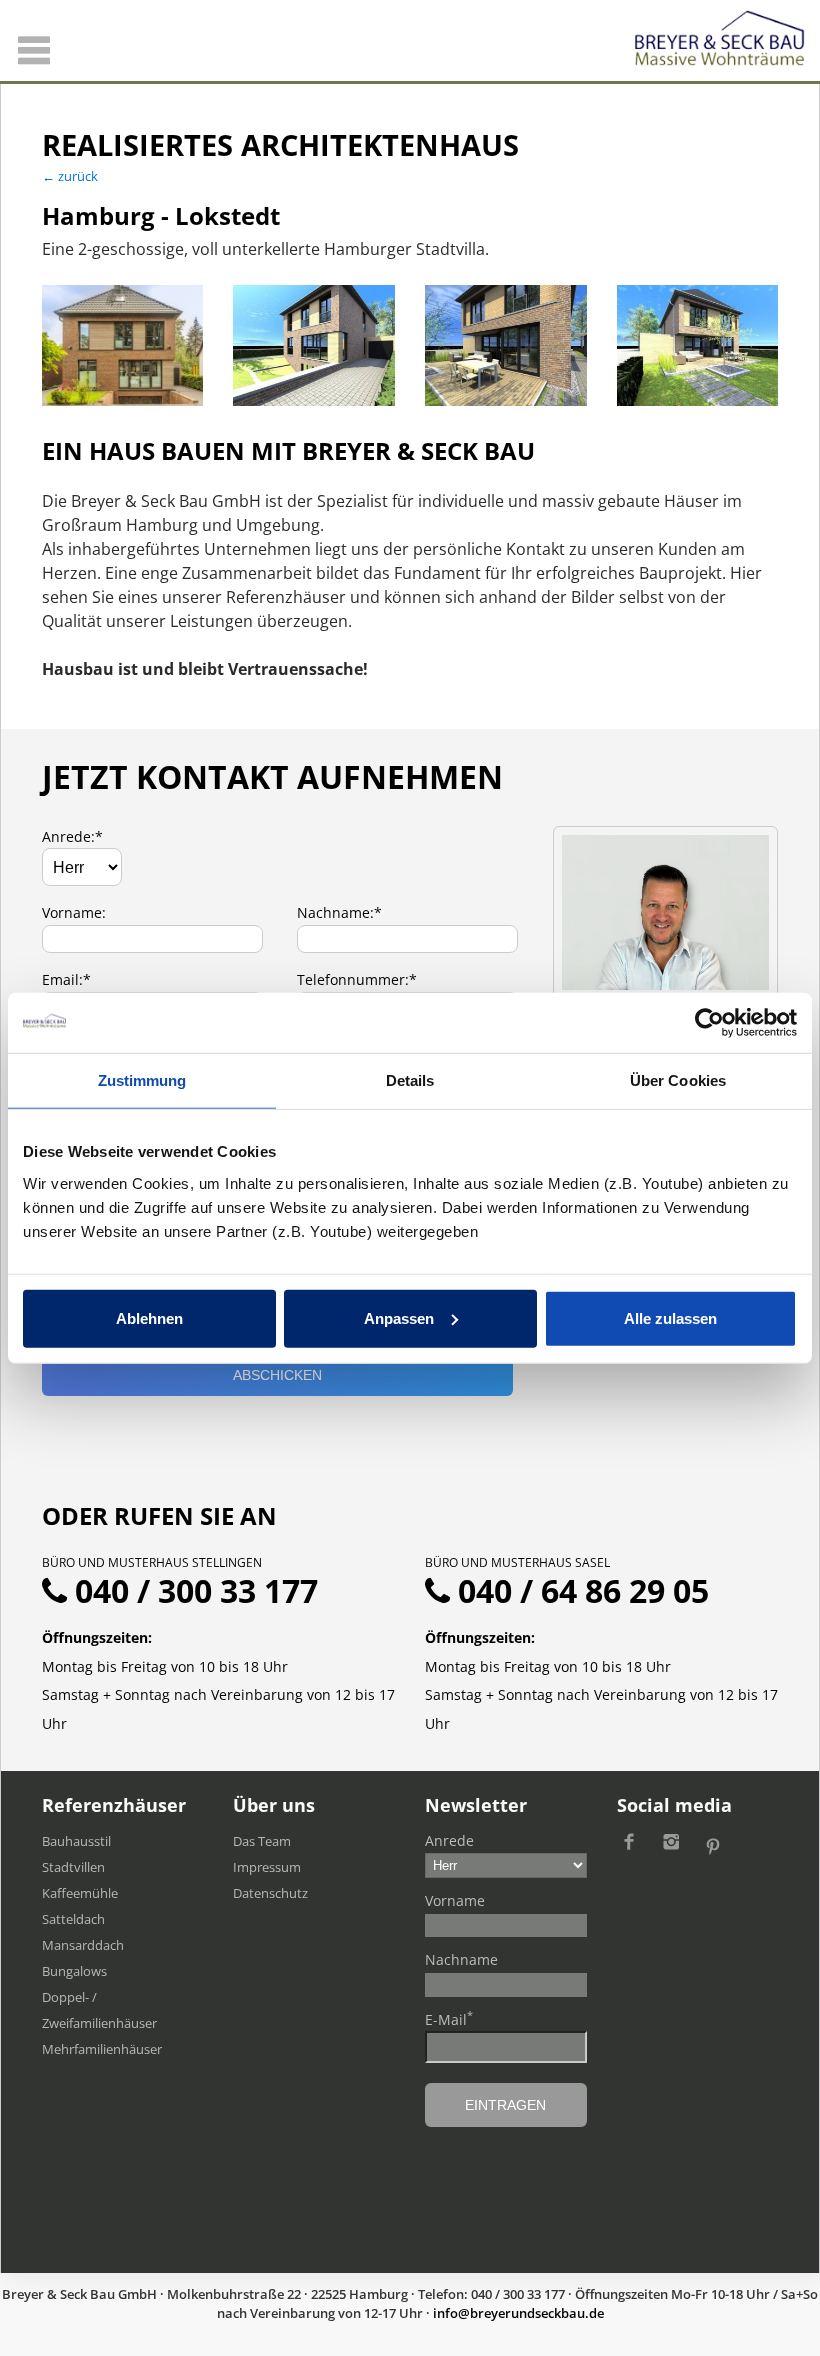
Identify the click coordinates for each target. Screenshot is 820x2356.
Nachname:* (339, 912)
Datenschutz (270, 1893)
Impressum (267, 1867)
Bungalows (74, 1971)
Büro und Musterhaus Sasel (517, 1562)
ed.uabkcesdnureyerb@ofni (518, 2313)
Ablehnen (149, 1317)
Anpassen (399, 1317)
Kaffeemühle (80, 1893)
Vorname (455, 1900)
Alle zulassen (670, 1317)
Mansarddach (83, 1945)
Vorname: (74, 912)
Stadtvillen (73, 1867)
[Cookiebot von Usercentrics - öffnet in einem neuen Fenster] (709, 1023)
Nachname (461, 1959)
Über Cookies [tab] (678, 1080)
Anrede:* (72, 836)
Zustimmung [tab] (142, 1080)
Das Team (262, 1841)
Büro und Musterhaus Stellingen (152, 1562)
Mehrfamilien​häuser (102, 2049)
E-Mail (449, 2019)
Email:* (66, 979)
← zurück (70, 176)
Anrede (449, 1840)
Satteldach (73, 1919)
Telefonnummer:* (357, 979)
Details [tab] (410, 1080)
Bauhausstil (76, 1841)
